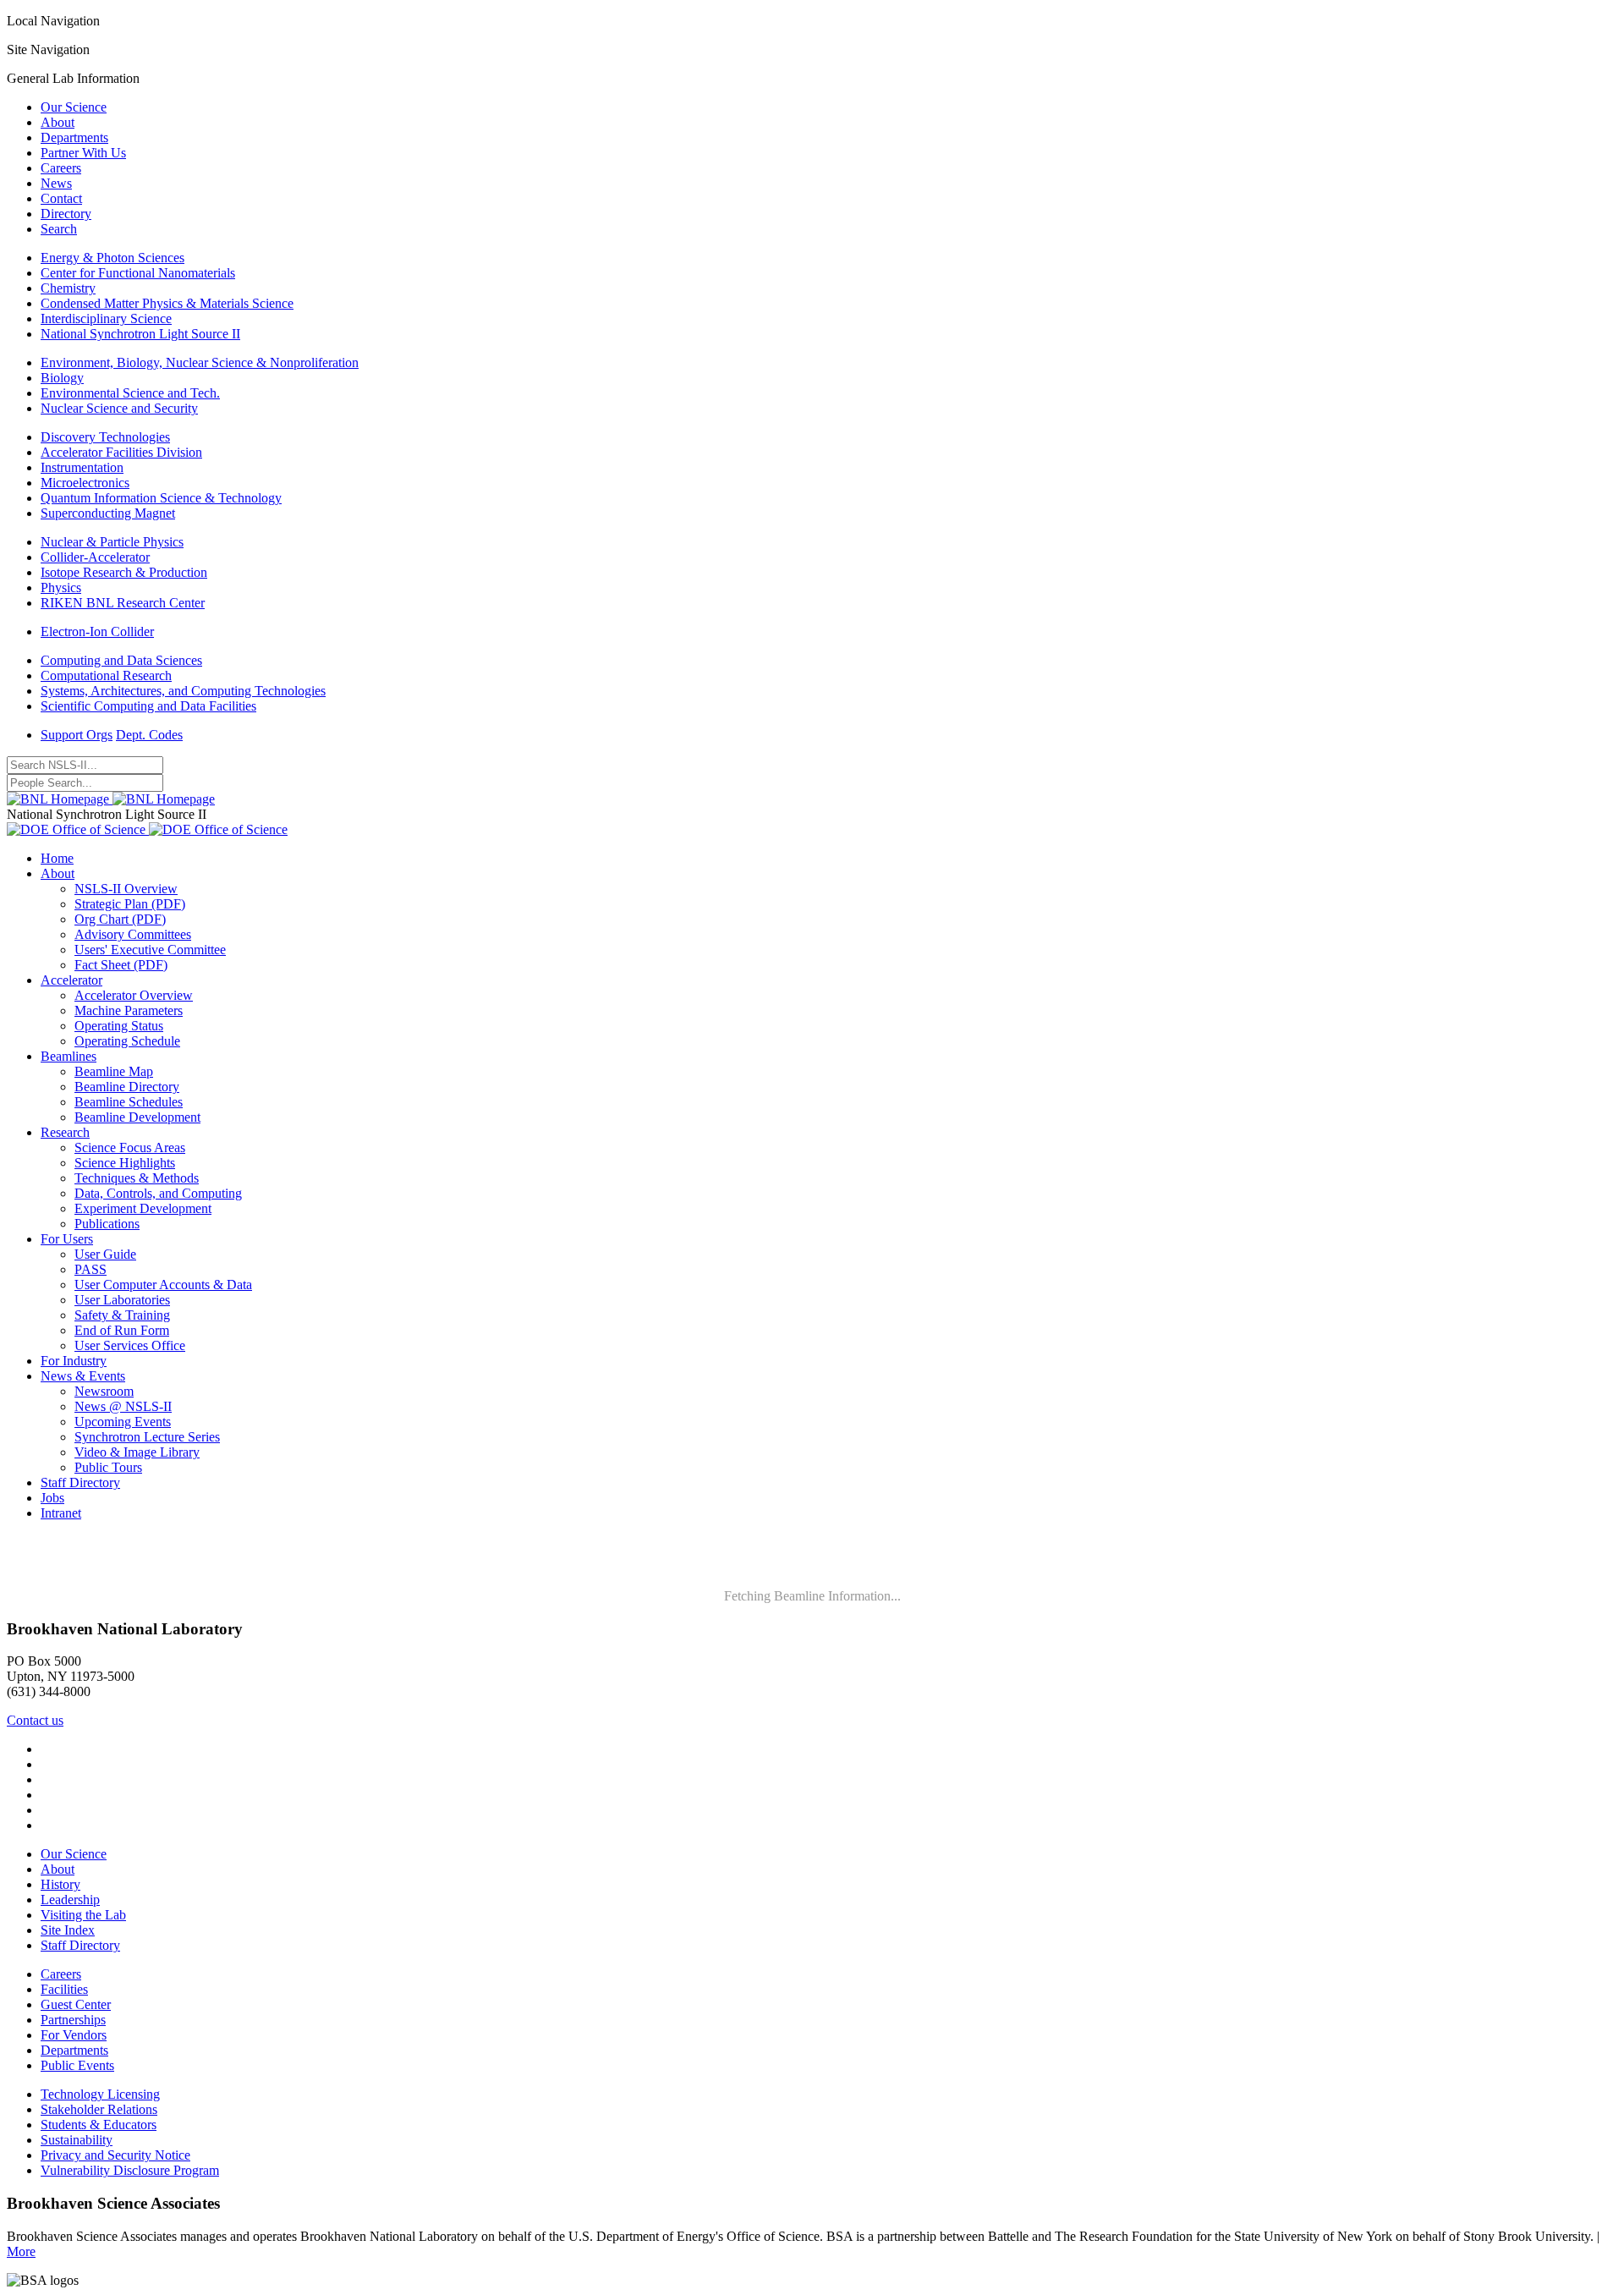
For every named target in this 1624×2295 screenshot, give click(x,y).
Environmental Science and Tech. (130, 393)
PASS (91, 1269)
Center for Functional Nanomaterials (138, 273)
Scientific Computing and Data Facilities (148, 706)
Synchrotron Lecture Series (147, 1437)
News (56, 183)
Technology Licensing (100, 2094)
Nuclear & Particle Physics (112, 542)
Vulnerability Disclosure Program (130, 2170)
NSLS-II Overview (126, 889)
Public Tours (108, 1467)
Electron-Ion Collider (97, 631)
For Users (67, 1239)
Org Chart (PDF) (120, 919)
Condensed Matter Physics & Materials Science (167, 303)
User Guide (105, 1254)
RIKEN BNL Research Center (123, 603)
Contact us (35, 1720)
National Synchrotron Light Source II (140, 334)
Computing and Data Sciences (121, 660)
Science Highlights (125, 1163)
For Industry (74, 1361)
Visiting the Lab (83, 1915)
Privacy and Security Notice (115, 2155)
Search (59, 229)
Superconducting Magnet (108, 513)
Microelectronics (85, 483)
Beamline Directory (127, 1087)
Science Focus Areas (130, 1147)
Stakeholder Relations (99, 2109)
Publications (107, 1224)
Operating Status (119, 1026)
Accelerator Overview (134, 995)
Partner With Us (83, 153)
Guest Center (76, 2004)
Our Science (74, 107)
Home (57, 858)
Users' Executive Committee (150, 950)
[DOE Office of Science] (147, 829)
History (60, 1884)
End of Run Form (122, 1330)
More (21, 2251)
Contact (61, 198)
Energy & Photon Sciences (112, 258)
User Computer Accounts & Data (163, 1285)
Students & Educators (99, 2125)
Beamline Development (137, 1117)
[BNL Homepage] (111, 799)
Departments (74, 137)
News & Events (83, 1376)
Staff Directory (80, 1482)
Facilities (64, 1989)
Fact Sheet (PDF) (121, 965)
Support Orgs (77, 735)
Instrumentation (82, 467)
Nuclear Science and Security (119, 408)
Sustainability (77, 2140)
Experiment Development (143, 1208)
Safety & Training (122, 1315)
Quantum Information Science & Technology (161, 498)
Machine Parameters (129, 1010)
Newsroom (104, 1391)
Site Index (68, 1930)
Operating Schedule (127, 1041)
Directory (66, 214)
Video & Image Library (137, 1452)
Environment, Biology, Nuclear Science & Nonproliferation (200, 362)
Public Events (77, 2065)
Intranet (61, 1513)
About (58, 122)
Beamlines (69, 1056)
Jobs (52, 1498)
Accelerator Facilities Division (121, 452)
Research (65, 1132)
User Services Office (130, 1345)
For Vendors (74, 2035)
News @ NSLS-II (123, 1406)
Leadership (70, 1900)
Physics (61, 587)
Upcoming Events (123, 1422)
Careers (61, 168)
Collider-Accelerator (95, 557)
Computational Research (106, 675)
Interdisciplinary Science (106, 318)
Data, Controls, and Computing (158, 1193)
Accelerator (71, 980)
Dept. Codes (149, 735)
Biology (62, 378)
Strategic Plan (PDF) (130, 904)
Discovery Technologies (105, 437)
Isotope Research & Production (124, 572)
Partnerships (73, 2020)
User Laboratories (122, 1300)
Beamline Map (114, 1071)
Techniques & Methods (137, 1178)
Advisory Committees (133, 934)
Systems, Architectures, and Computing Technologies (183, 691)
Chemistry (68, 288)
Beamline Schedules (129, 1102)
